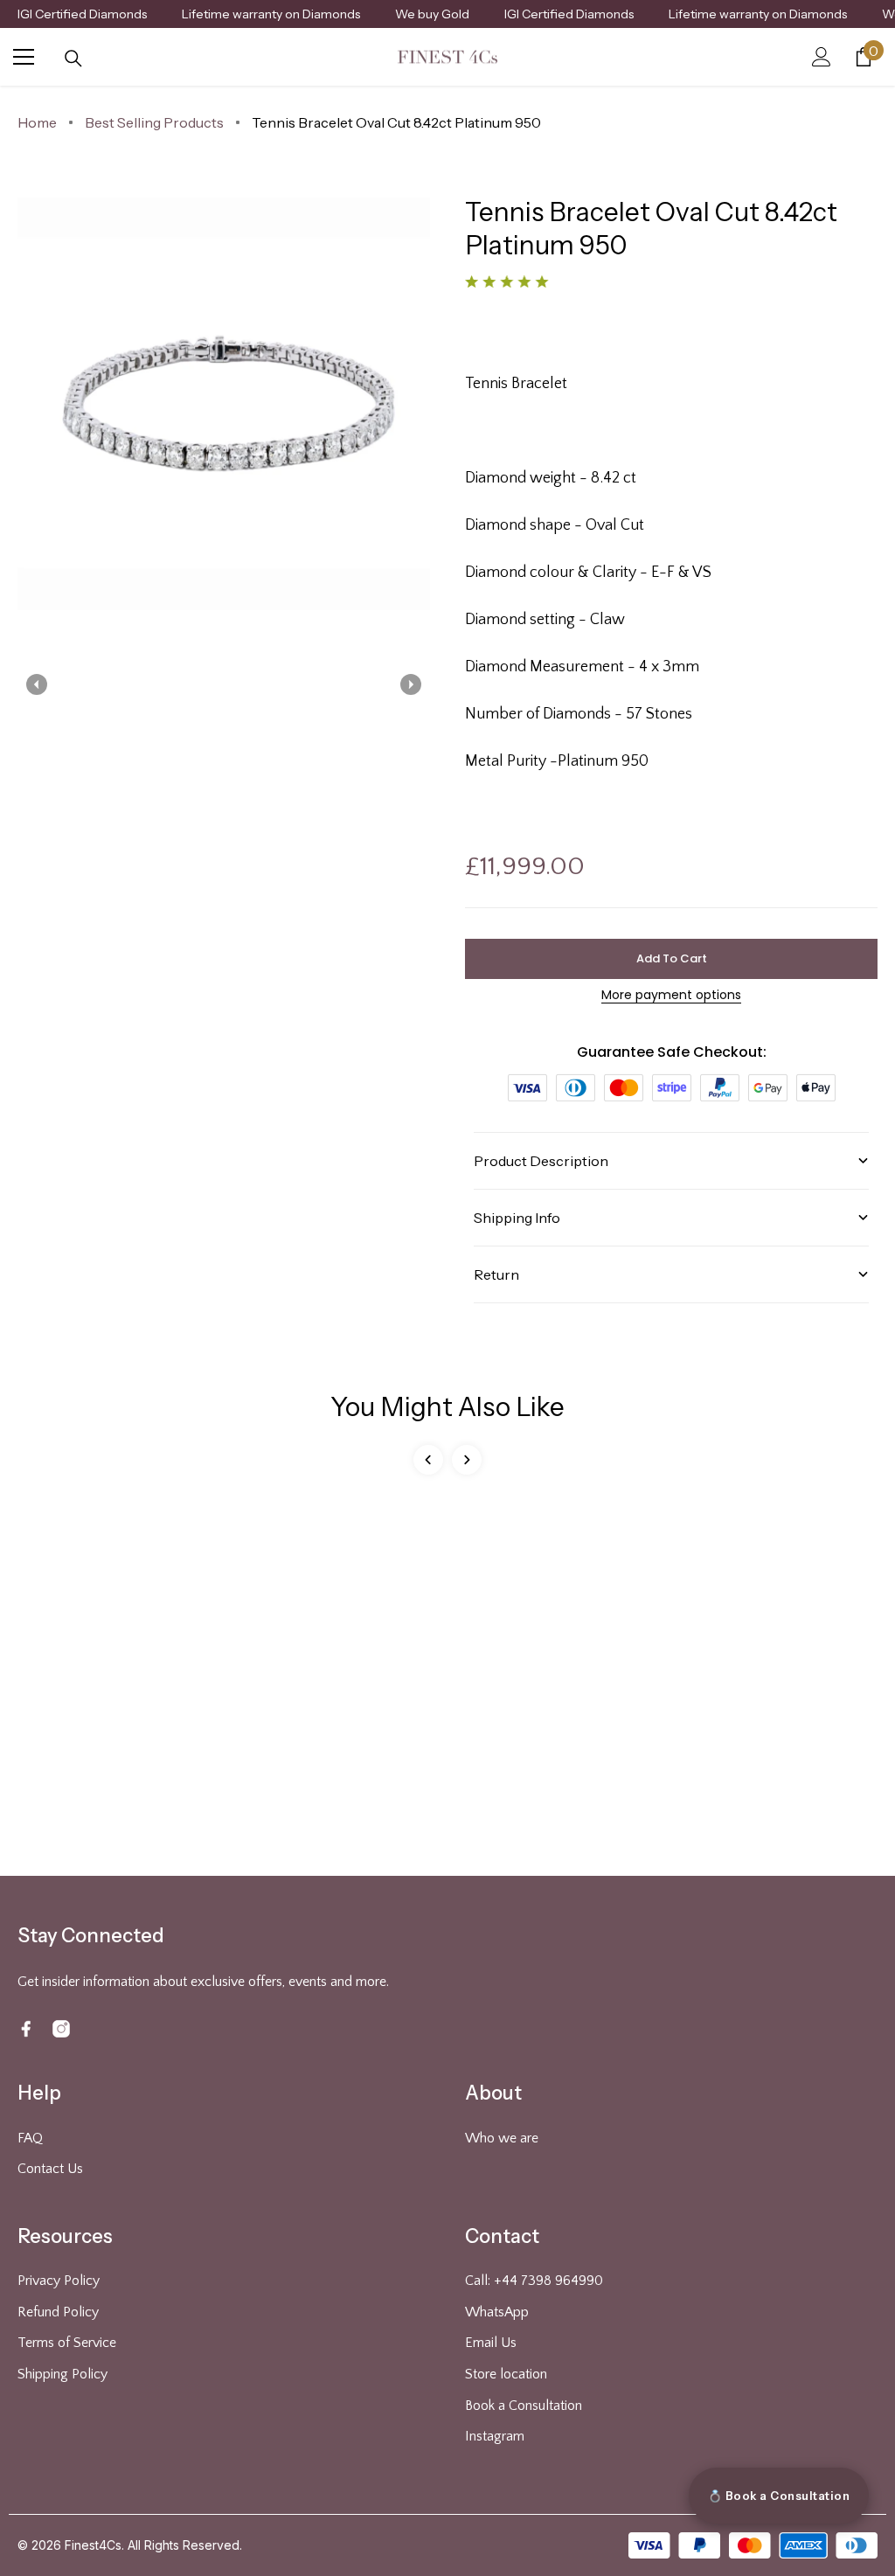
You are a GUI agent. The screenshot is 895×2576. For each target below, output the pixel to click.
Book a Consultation (524, 2406)
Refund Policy (58, 2312)
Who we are (502, 2138)
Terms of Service (67, 2343)
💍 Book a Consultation (779, 2496)
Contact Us (50, 2169)
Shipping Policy (62, 2374)
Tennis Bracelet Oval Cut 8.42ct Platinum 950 (396, 122)
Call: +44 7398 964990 (534, 2281)
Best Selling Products (154, 122)
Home (37, 122)
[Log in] (822, 57)
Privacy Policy (59, 2281)
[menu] (24, 57)
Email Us (491, 2343)
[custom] (26, 2029)
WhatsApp (497, 2312)
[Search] (73, 59)
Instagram (495, 2436)
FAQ (30, 2138)
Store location (506, 2374)
